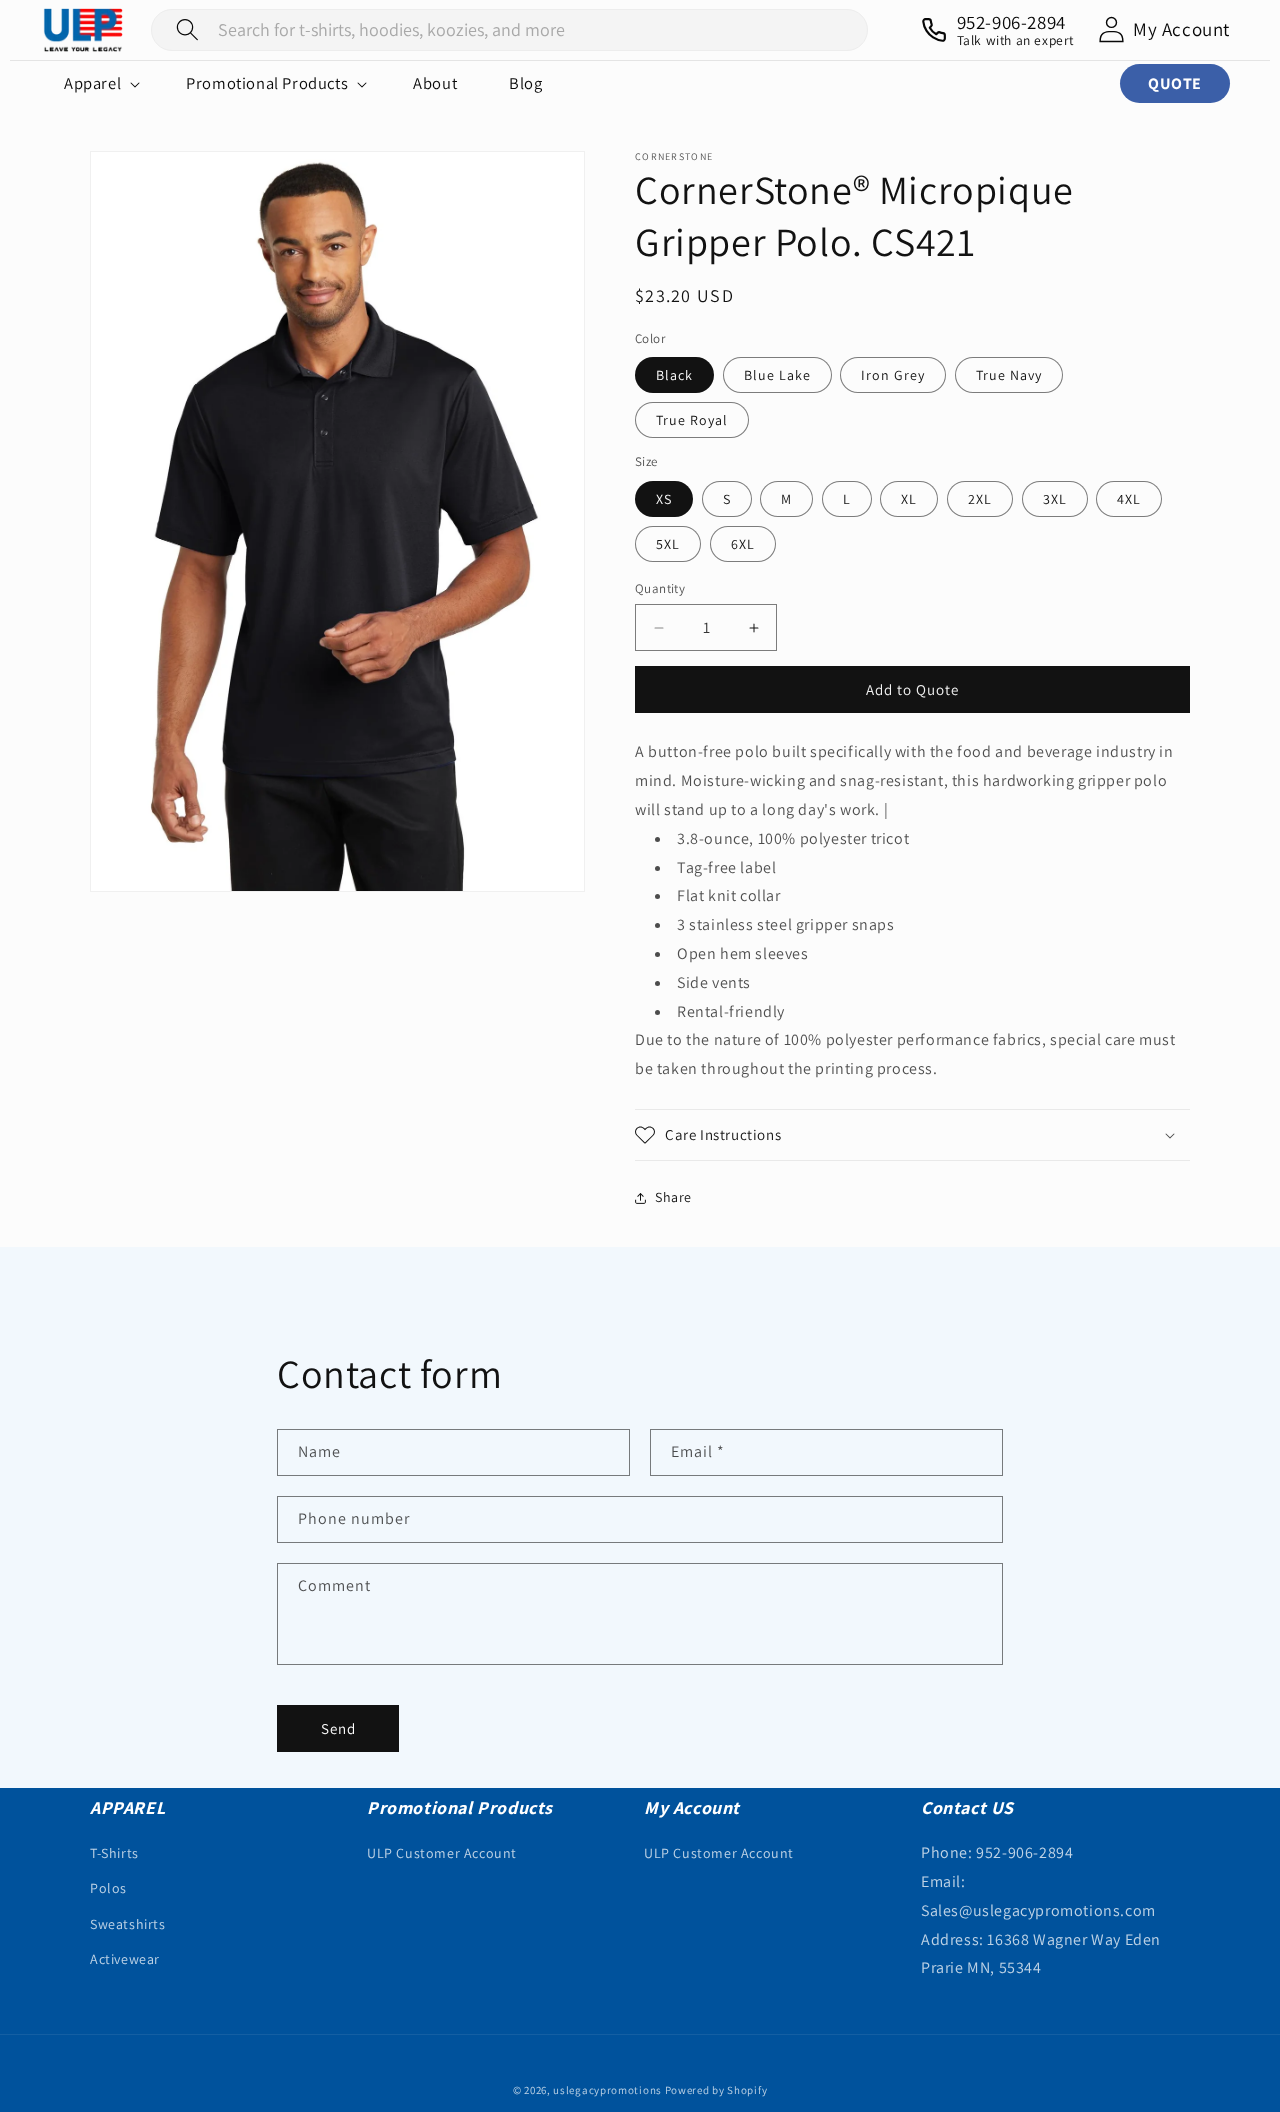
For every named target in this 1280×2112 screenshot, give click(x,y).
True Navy (1009, 375)
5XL (668, 544)
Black (674, 375)
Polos (108, 1889)
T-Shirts (114, 1854)
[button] (99, 84)
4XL (1129, 499)
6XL (743, 544)
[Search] (188, 30)
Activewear (125, 1959)
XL (909, 499)
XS (664, 499)
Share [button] (673, 1197)
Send (338, 1728)
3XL (1055, 499)
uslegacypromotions (607, 2090)
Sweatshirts (128, 1924)
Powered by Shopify (716, 2090)
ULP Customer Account (442, 1854)
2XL (980, 499)
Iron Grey (893, 375)
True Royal (692, 420)
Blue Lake (777, 375)
